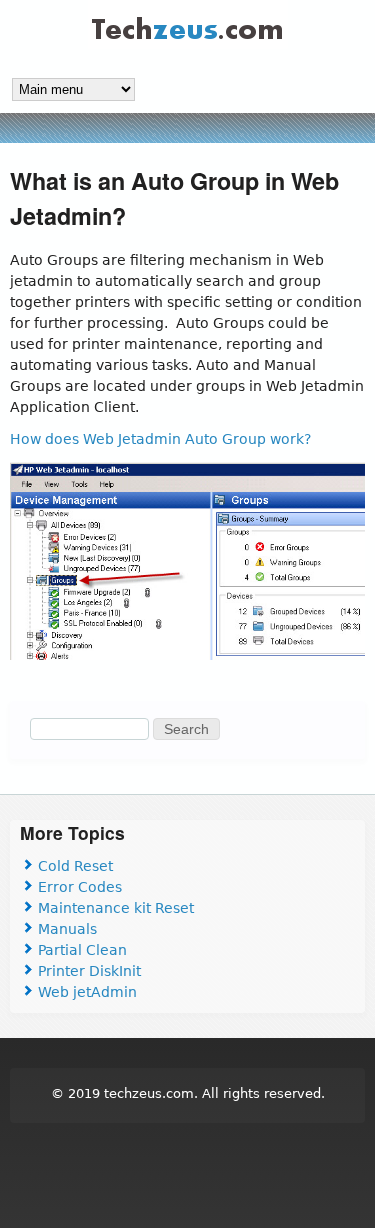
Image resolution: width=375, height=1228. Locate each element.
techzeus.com (149, 1093)
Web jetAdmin (85, 992)
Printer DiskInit (87, 971)
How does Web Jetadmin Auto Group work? (160, 439)
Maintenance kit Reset (114, 908)
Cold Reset (73, 866)
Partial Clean (80, 950)
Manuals (65, 929)
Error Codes (78, 887)
